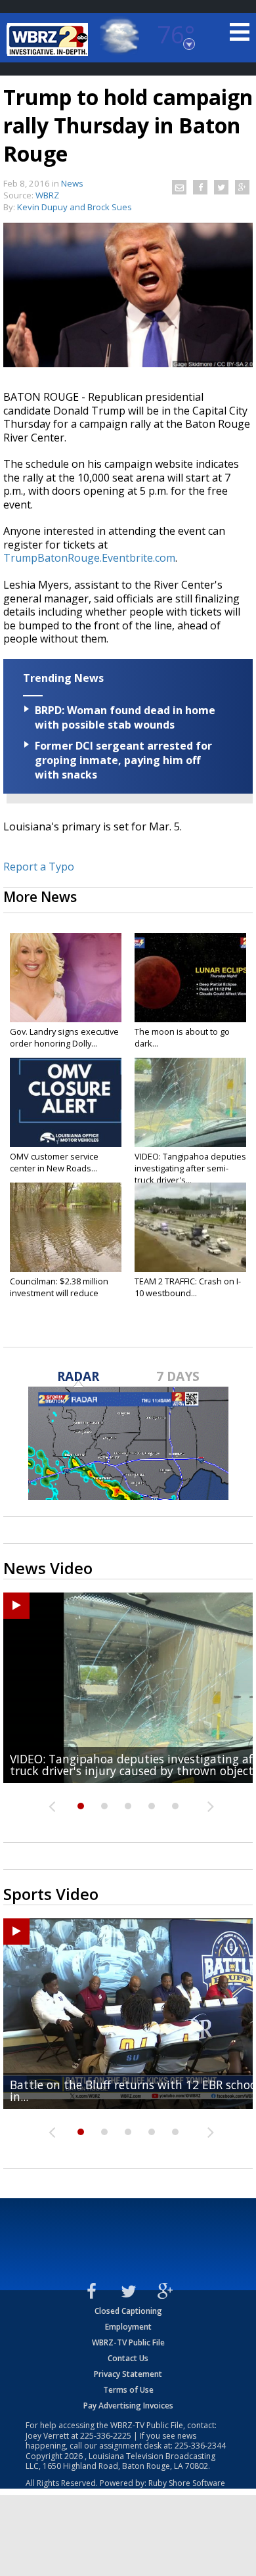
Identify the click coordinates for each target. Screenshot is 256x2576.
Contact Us (128, 2358)
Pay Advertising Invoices (128, 2406)
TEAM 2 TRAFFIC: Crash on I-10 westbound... (188, 1287)
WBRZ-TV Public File (128, 2342)
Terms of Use (128, 2390)
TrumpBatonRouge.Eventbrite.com (89, 558)
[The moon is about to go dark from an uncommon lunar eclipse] (190, 978)
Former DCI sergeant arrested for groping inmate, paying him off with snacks (123, 760)
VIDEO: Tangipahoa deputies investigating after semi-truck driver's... (190, 1168)
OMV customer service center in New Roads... (54, 1162)
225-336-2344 (200, 2446)
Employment (128, 2327)
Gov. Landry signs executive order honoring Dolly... (64, 1037)
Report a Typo (39, 867)
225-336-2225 (106, 2436)
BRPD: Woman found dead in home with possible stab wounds (125, 717)
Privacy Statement (128, 2374)
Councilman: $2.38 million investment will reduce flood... (59, 1293)
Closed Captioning (128, 2311)
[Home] (49, 39)
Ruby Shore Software (187, 2483)
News (72, 183)
